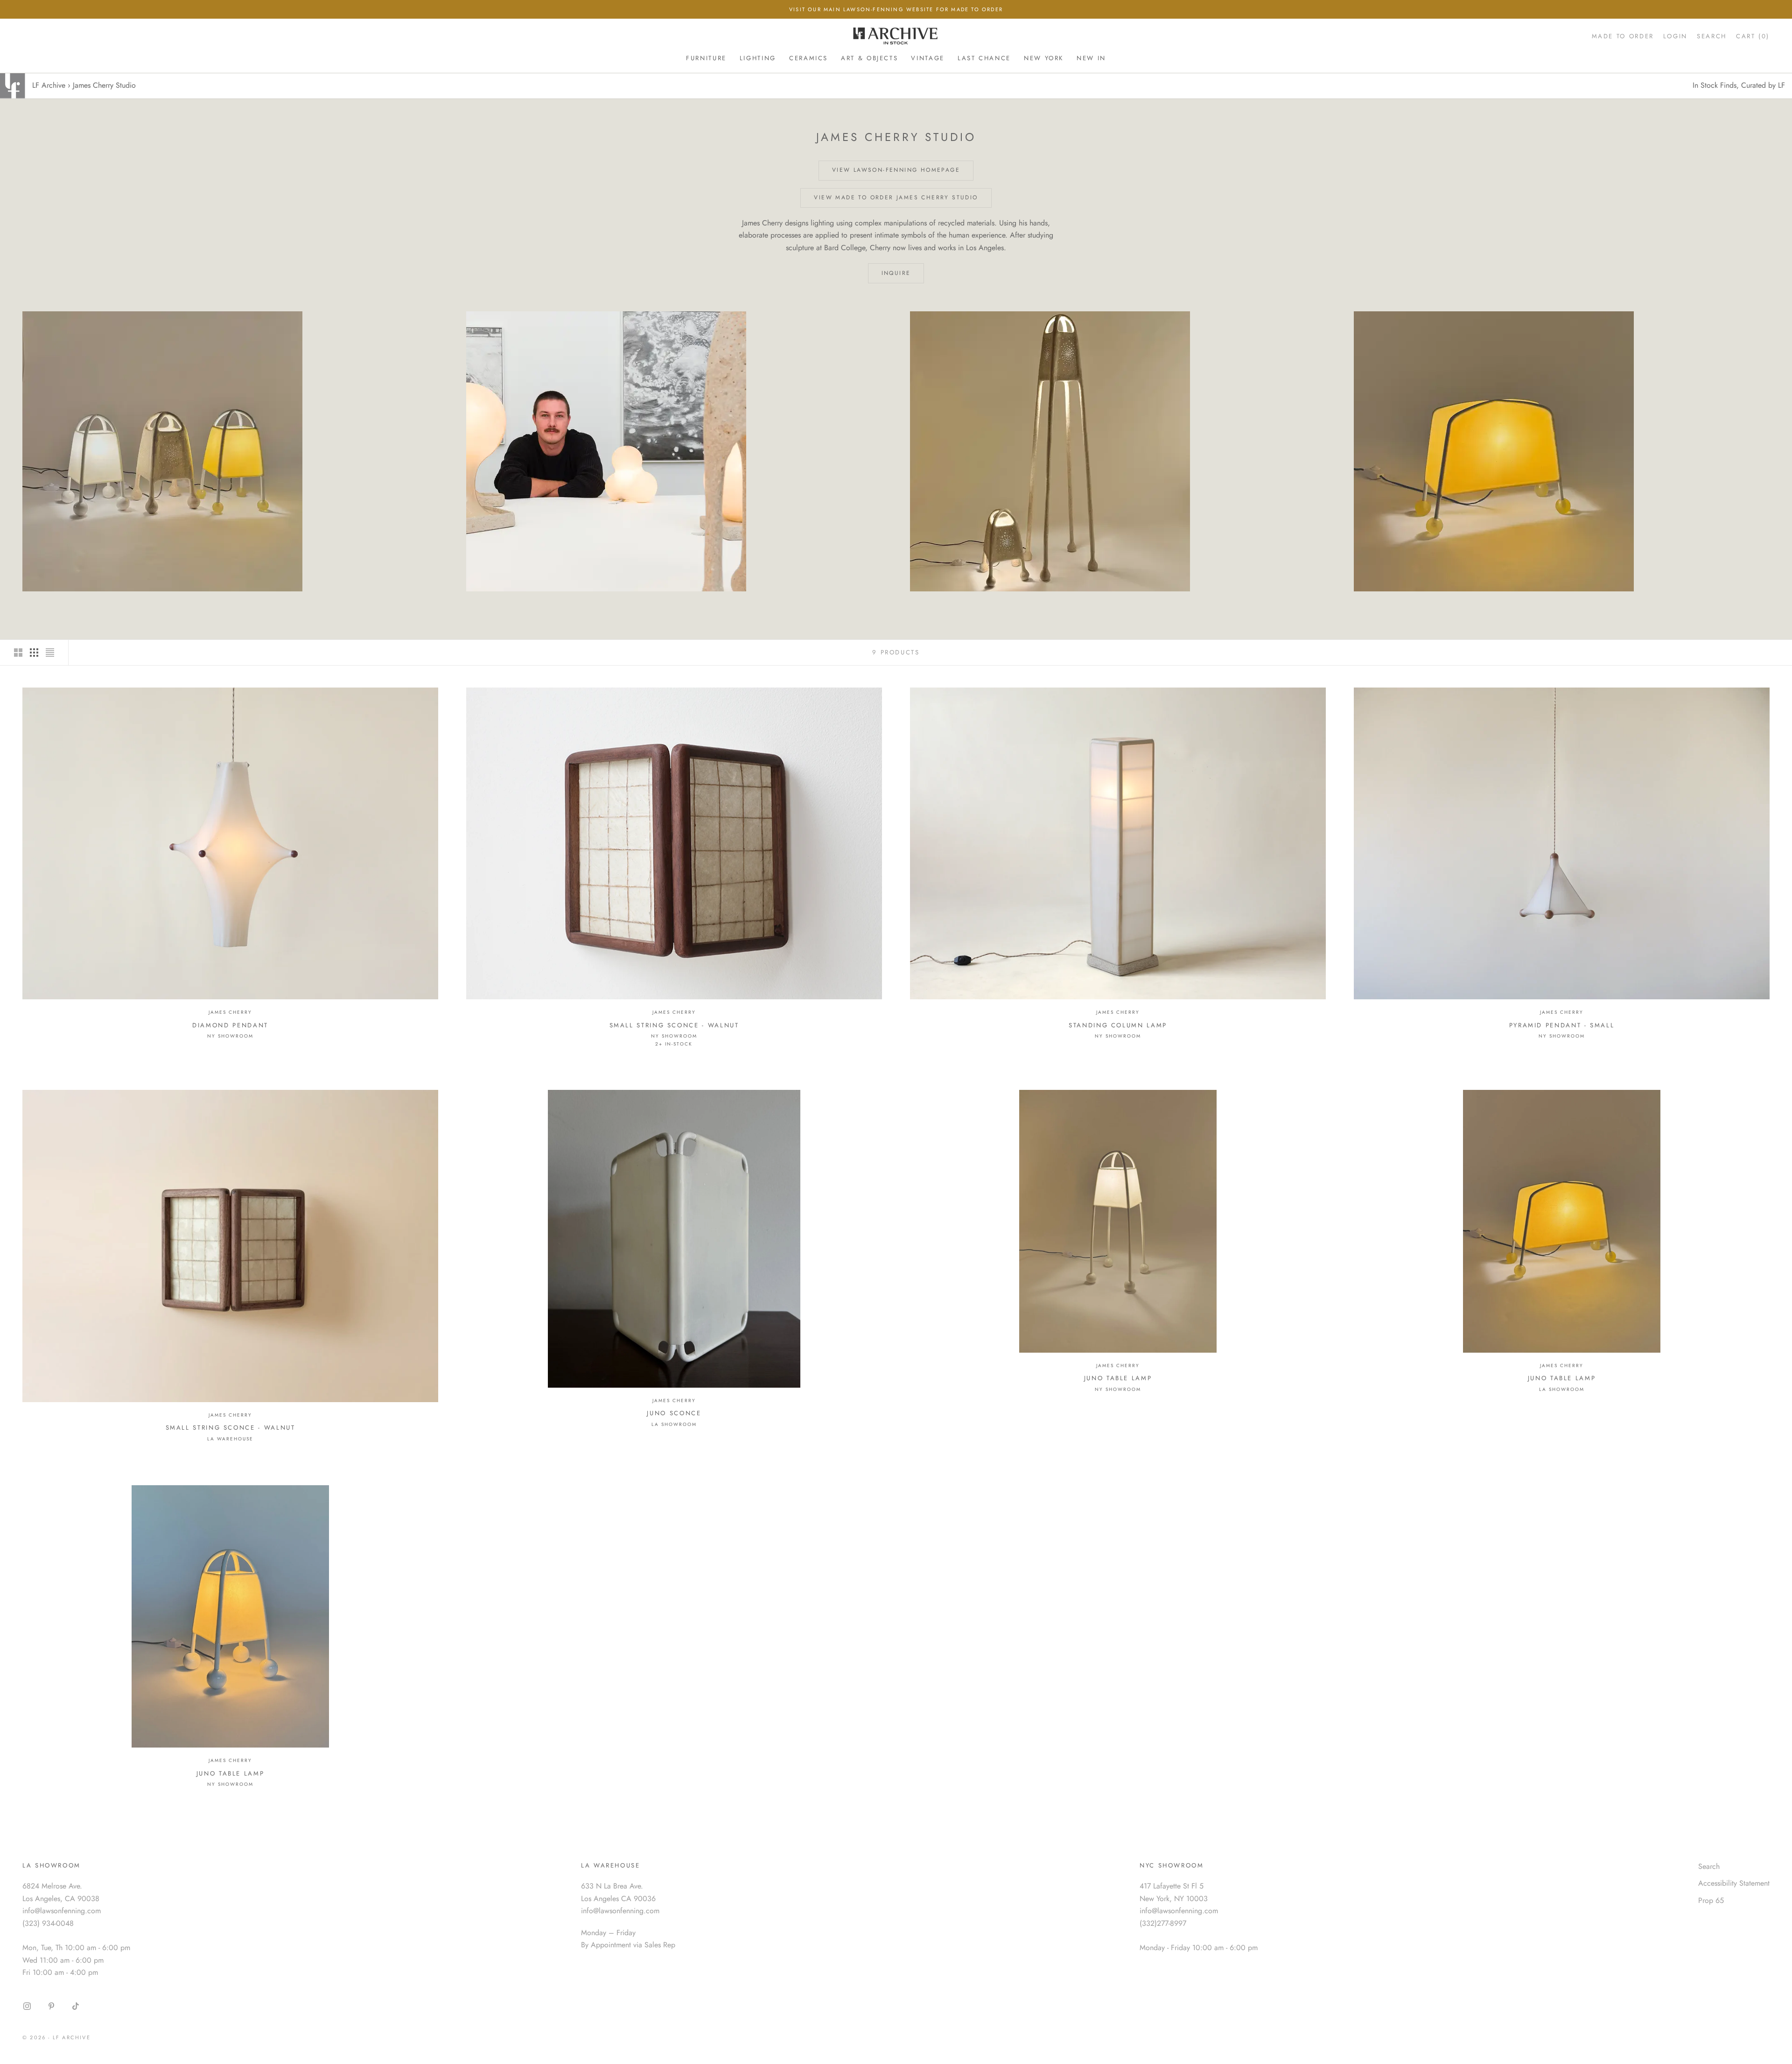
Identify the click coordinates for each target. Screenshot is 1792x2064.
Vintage (927, 58)
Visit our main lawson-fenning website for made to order (896, 9)
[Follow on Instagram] (27, 2006)
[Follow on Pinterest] (51, 2006)
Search (1709, 1866)
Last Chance (984, 58)
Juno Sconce (674, 1413)
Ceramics (808, 58)
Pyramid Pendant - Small (1562, 1025)
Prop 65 (1711, 1900)
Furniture (706, 58)
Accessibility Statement (1734, 1883)
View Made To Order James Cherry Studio (896, 197)
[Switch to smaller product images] (34, 653)
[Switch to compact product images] (50, 653)
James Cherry (230, 1012)
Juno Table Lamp (1118, 1378)
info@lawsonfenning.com (62, 1911)
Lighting (758, 58)
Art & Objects (869, 58)
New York (1044, 58)
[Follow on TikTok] (76, 2006)
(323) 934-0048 (48, 1923)
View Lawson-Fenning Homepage (896, 170)
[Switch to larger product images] (18, 653)
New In (1091, 58)
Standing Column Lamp (1118, 1025)
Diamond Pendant (230, 1025)
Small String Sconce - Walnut (674, 1025)
